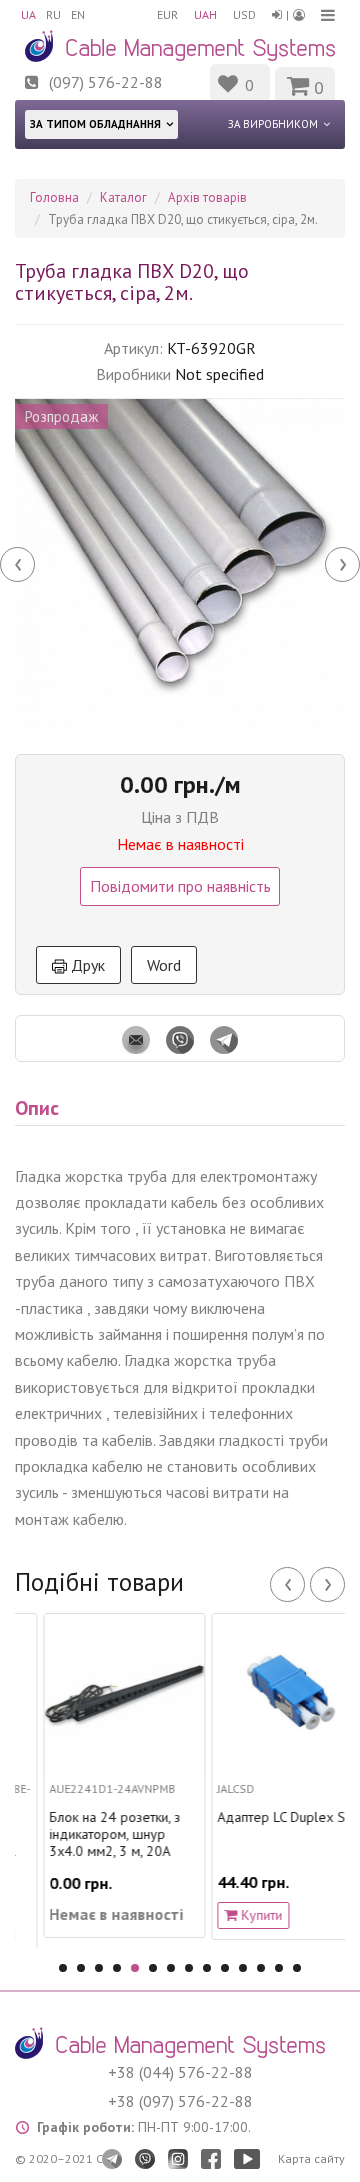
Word (164, 965)
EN (78, 14)
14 (297, 1968)
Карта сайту (311, 2158)
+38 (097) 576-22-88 (180, 2101)
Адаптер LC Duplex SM (266, 1817)
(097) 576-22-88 (106, 82)
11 (243, 1968)
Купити (239, 1915)
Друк (86, 965)
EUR (167, 14)
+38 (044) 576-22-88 (180, 2072)
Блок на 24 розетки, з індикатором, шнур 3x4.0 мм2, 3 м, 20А (94, 1834)
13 (279, 1968)
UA (28, 14)
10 (225, 1968)
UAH (205, 14)
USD (244, 14)
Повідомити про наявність (180, 886)
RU (53, 14)
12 (261, 1968)
